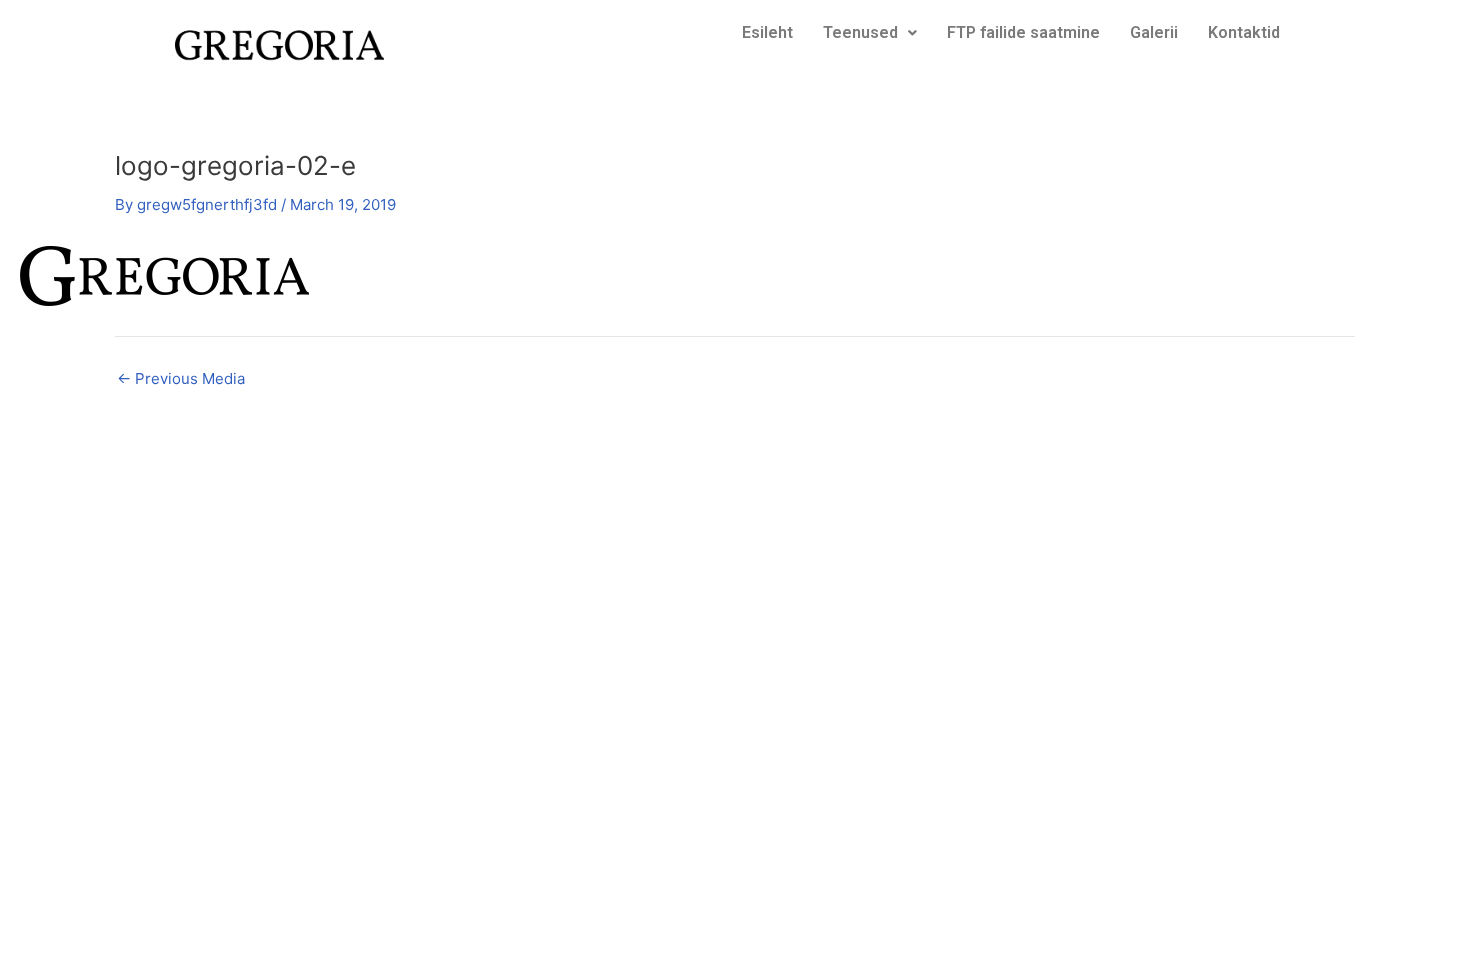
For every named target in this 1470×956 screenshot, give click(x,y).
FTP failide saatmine (1023, 32)
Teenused (860, 32)
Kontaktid (1244, 32)
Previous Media (181, 378)
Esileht (767, 32)
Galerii (1154, 32)
